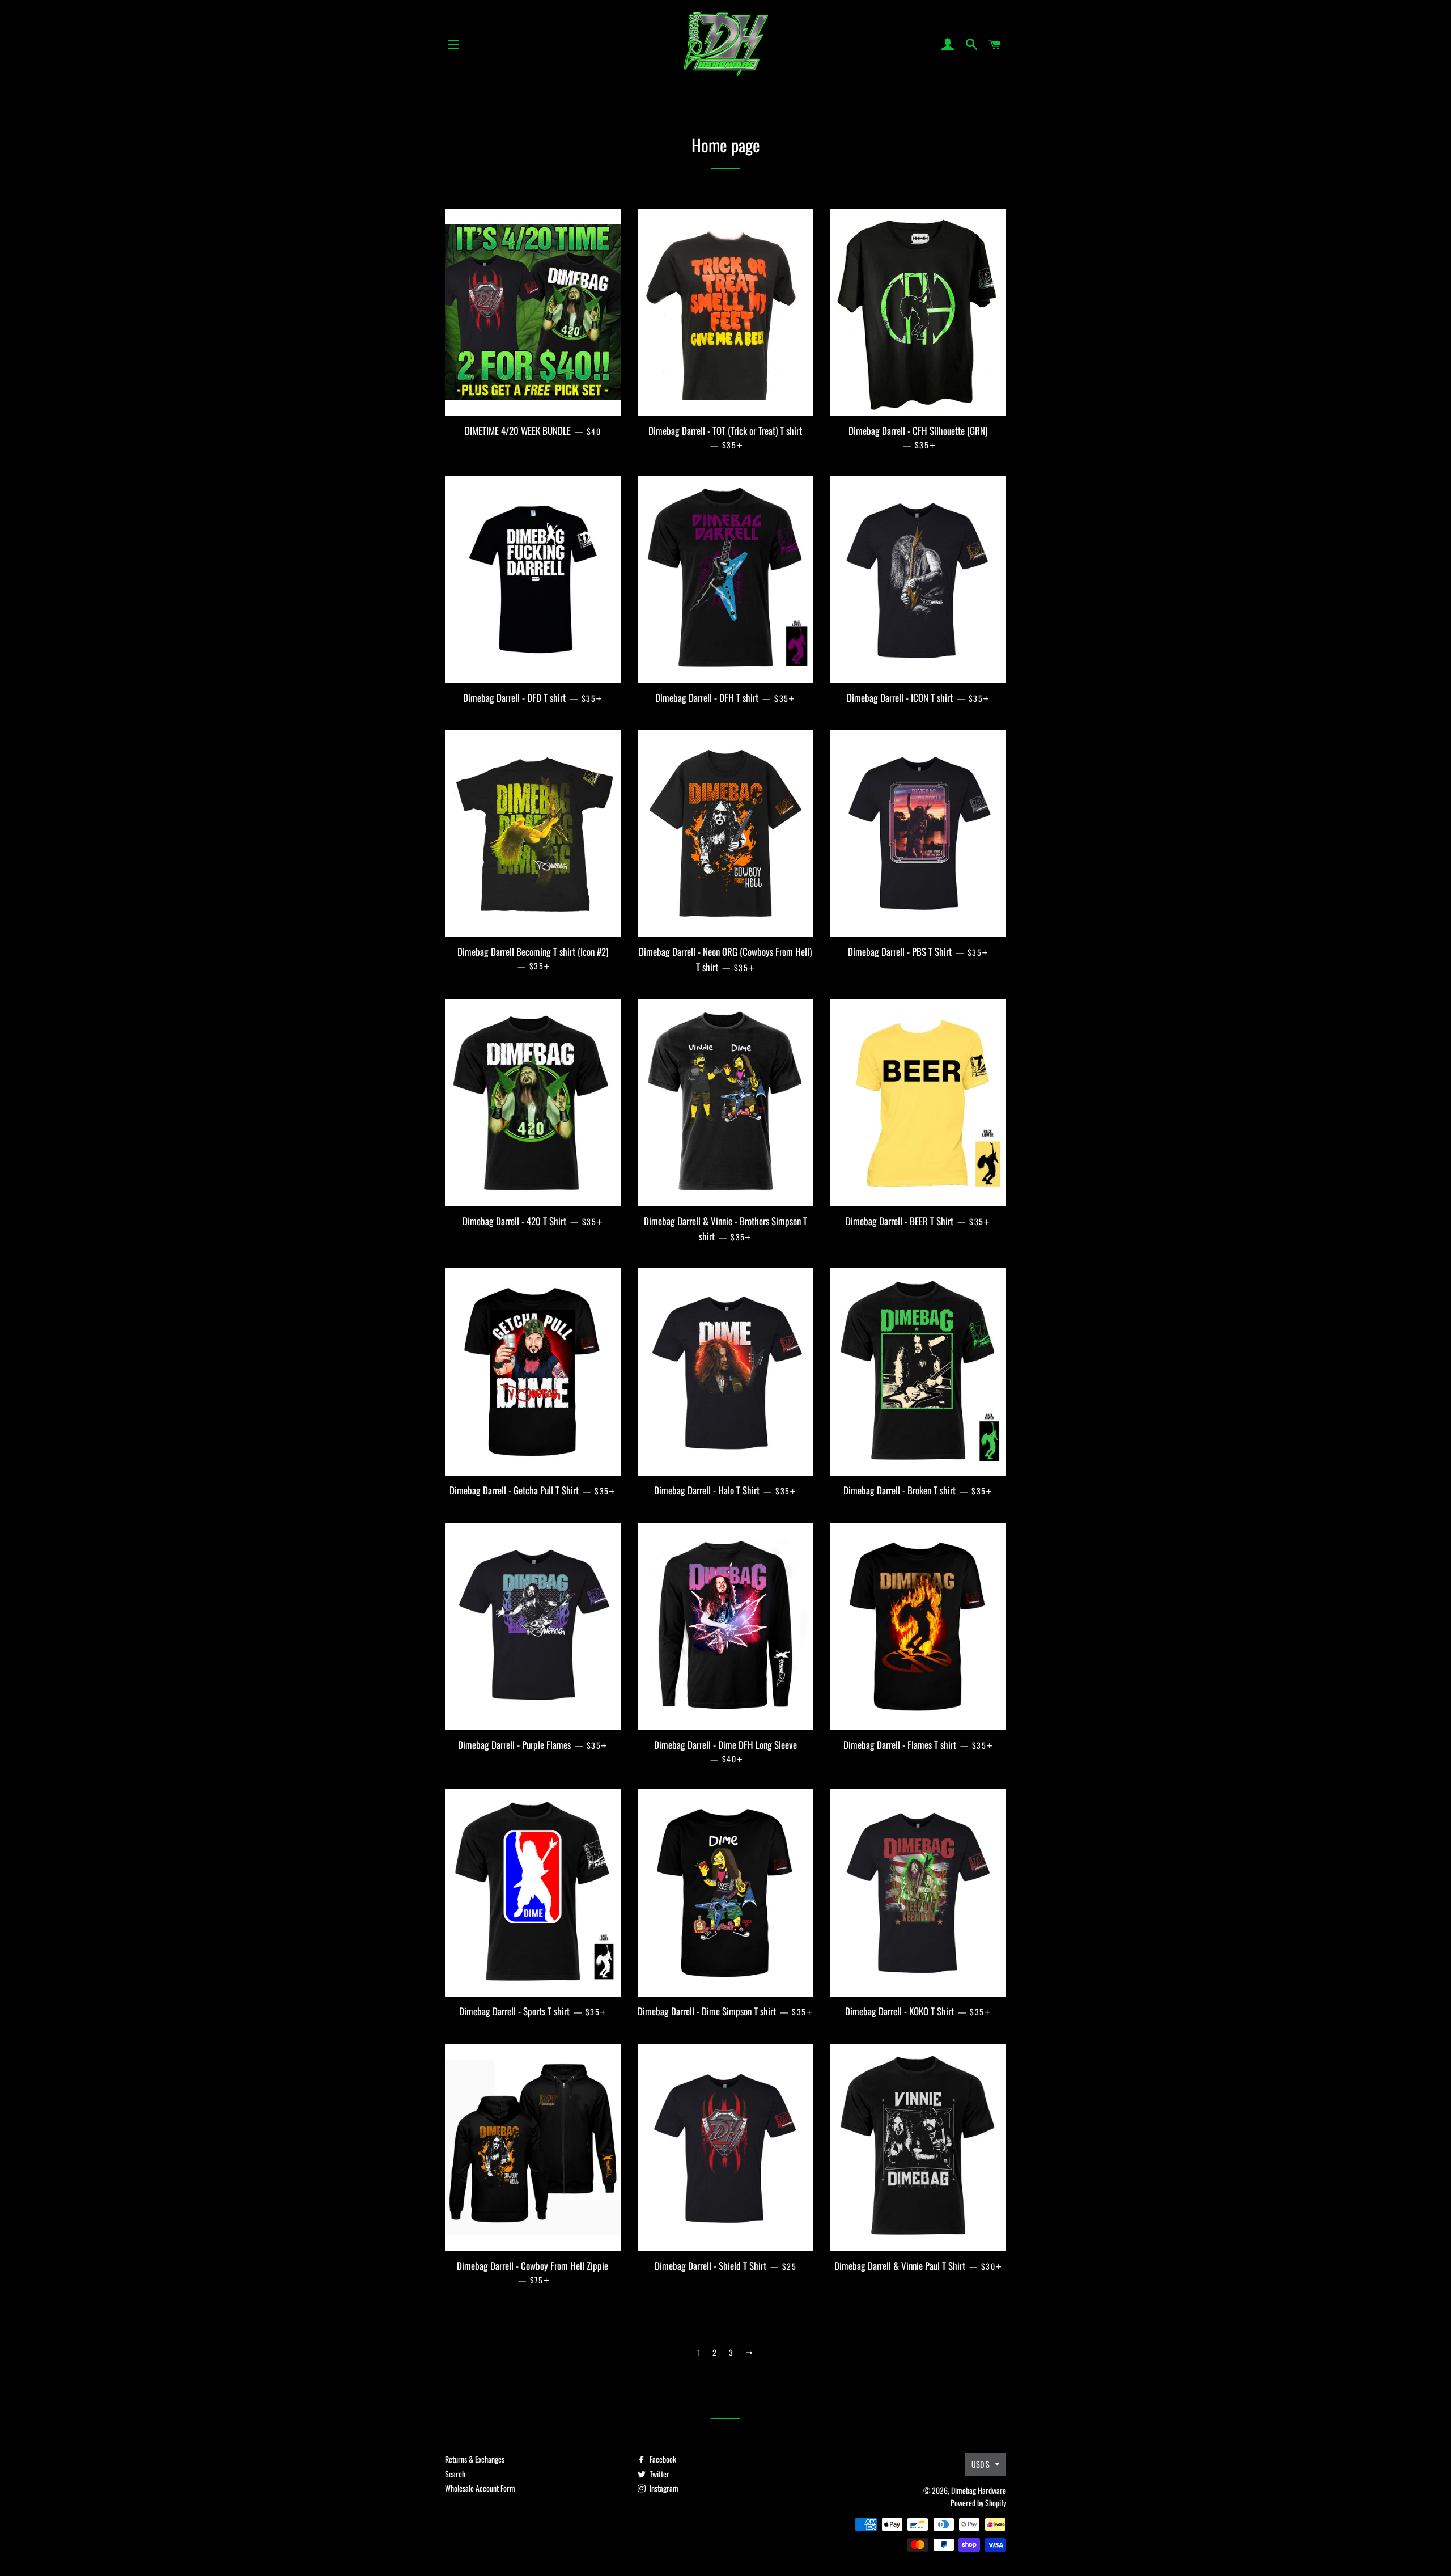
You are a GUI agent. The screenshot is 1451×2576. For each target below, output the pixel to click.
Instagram (663, 2488)
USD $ (981, 2464)
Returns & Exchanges (475, 2459)
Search (455, 2474)
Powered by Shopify (978, 2503)
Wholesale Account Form (480, 2488)
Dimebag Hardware (979, 2490)
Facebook (662, 2459)
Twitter (659, 2474)
